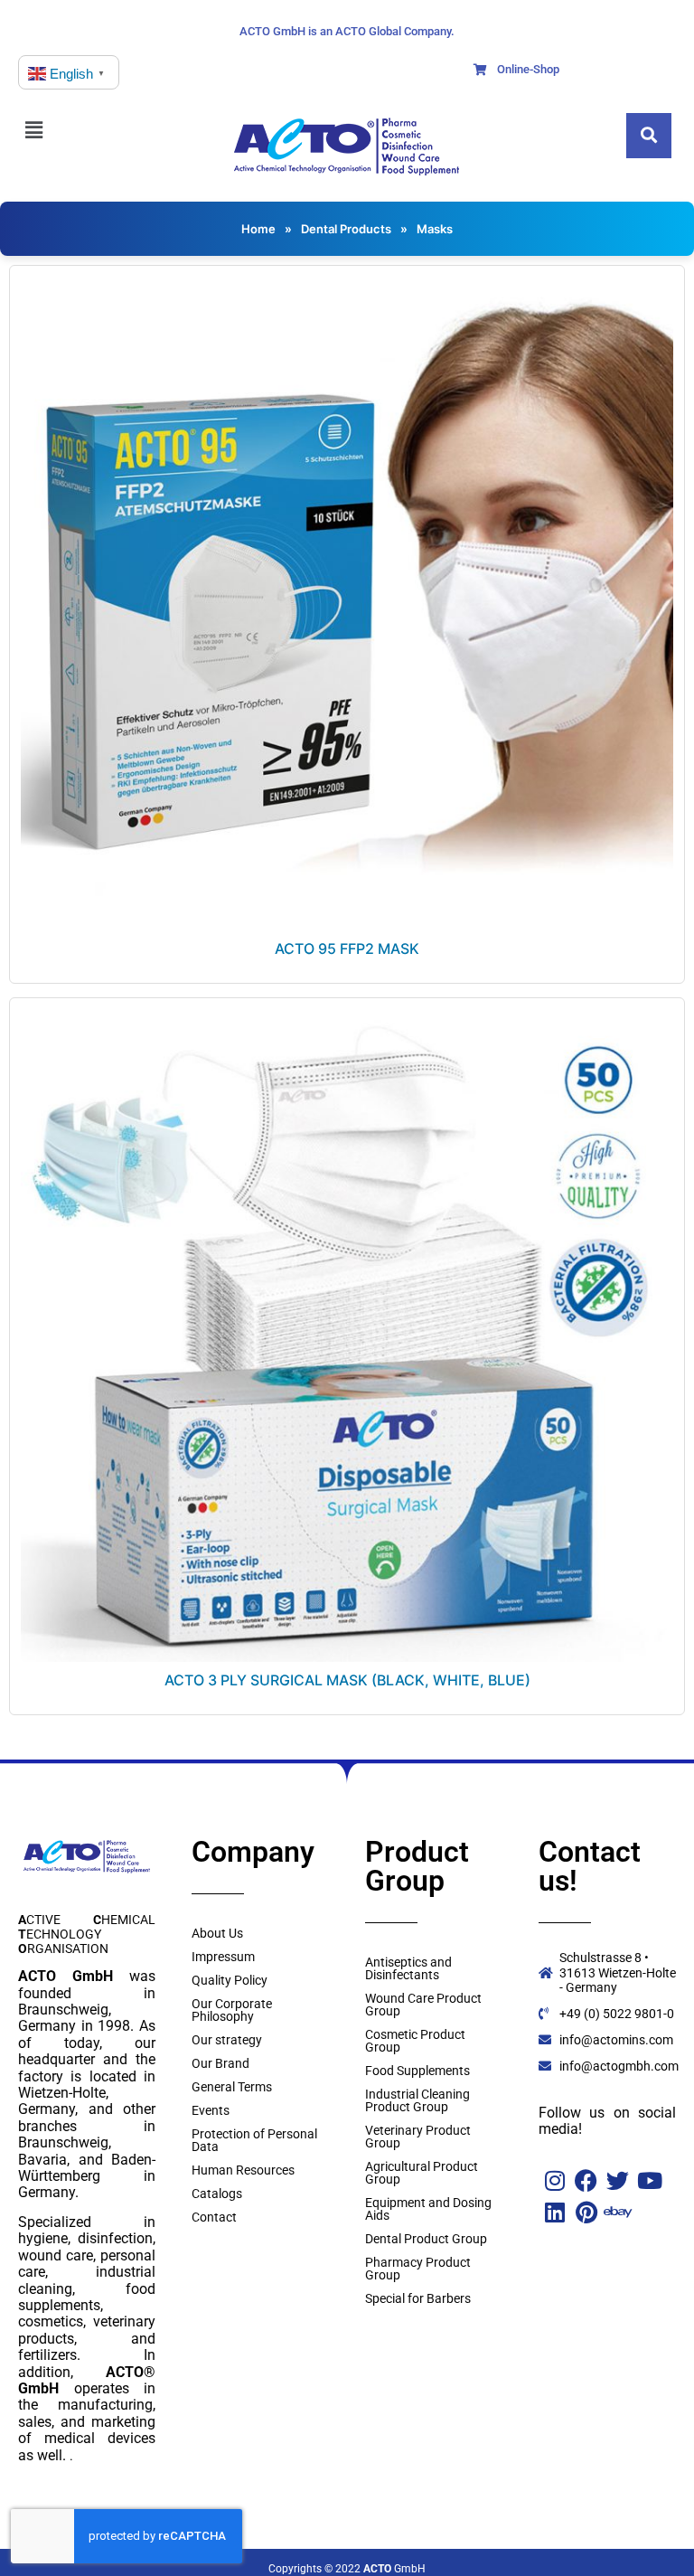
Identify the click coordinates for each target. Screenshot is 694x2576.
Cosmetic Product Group (415, 2041)
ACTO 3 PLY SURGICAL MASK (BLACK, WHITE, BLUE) (347, 1680)
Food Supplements (417, 2071)
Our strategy (227, 2040)
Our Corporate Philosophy (232, 2010)
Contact (214, 2217)
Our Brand (220, 2063)
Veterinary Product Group (418, 2137)
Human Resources (243, 2170)
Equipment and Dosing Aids (428, 2209)
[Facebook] (586, 2180)
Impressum (223, 1957)
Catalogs (217, 2194)
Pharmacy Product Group (418, 2269)
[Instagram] (554, 2180)
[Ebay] (618, 2212)
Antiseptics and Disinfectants (408, 1968)
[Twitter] (618, 2180)
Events (211, 2110)
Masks (435, 229)
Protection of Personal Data (254, 2140)
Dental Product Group (426, 2239)
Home (258, 229)
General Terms (232, 2087)
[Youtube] (649, 2180)
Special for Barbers (418, 2298)
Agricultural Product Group (422, 2173)
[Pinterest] (586, 2212)
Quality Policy (230, 1980)
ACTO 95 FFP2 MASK (347, 948)
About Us (217, 1933)
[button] (43, 130)
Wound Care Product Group (423, 2005)
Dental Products (346, 229)
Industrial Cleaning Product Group (417, 2100)
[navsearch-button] (649, 136)
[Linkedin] (554, 2212)
